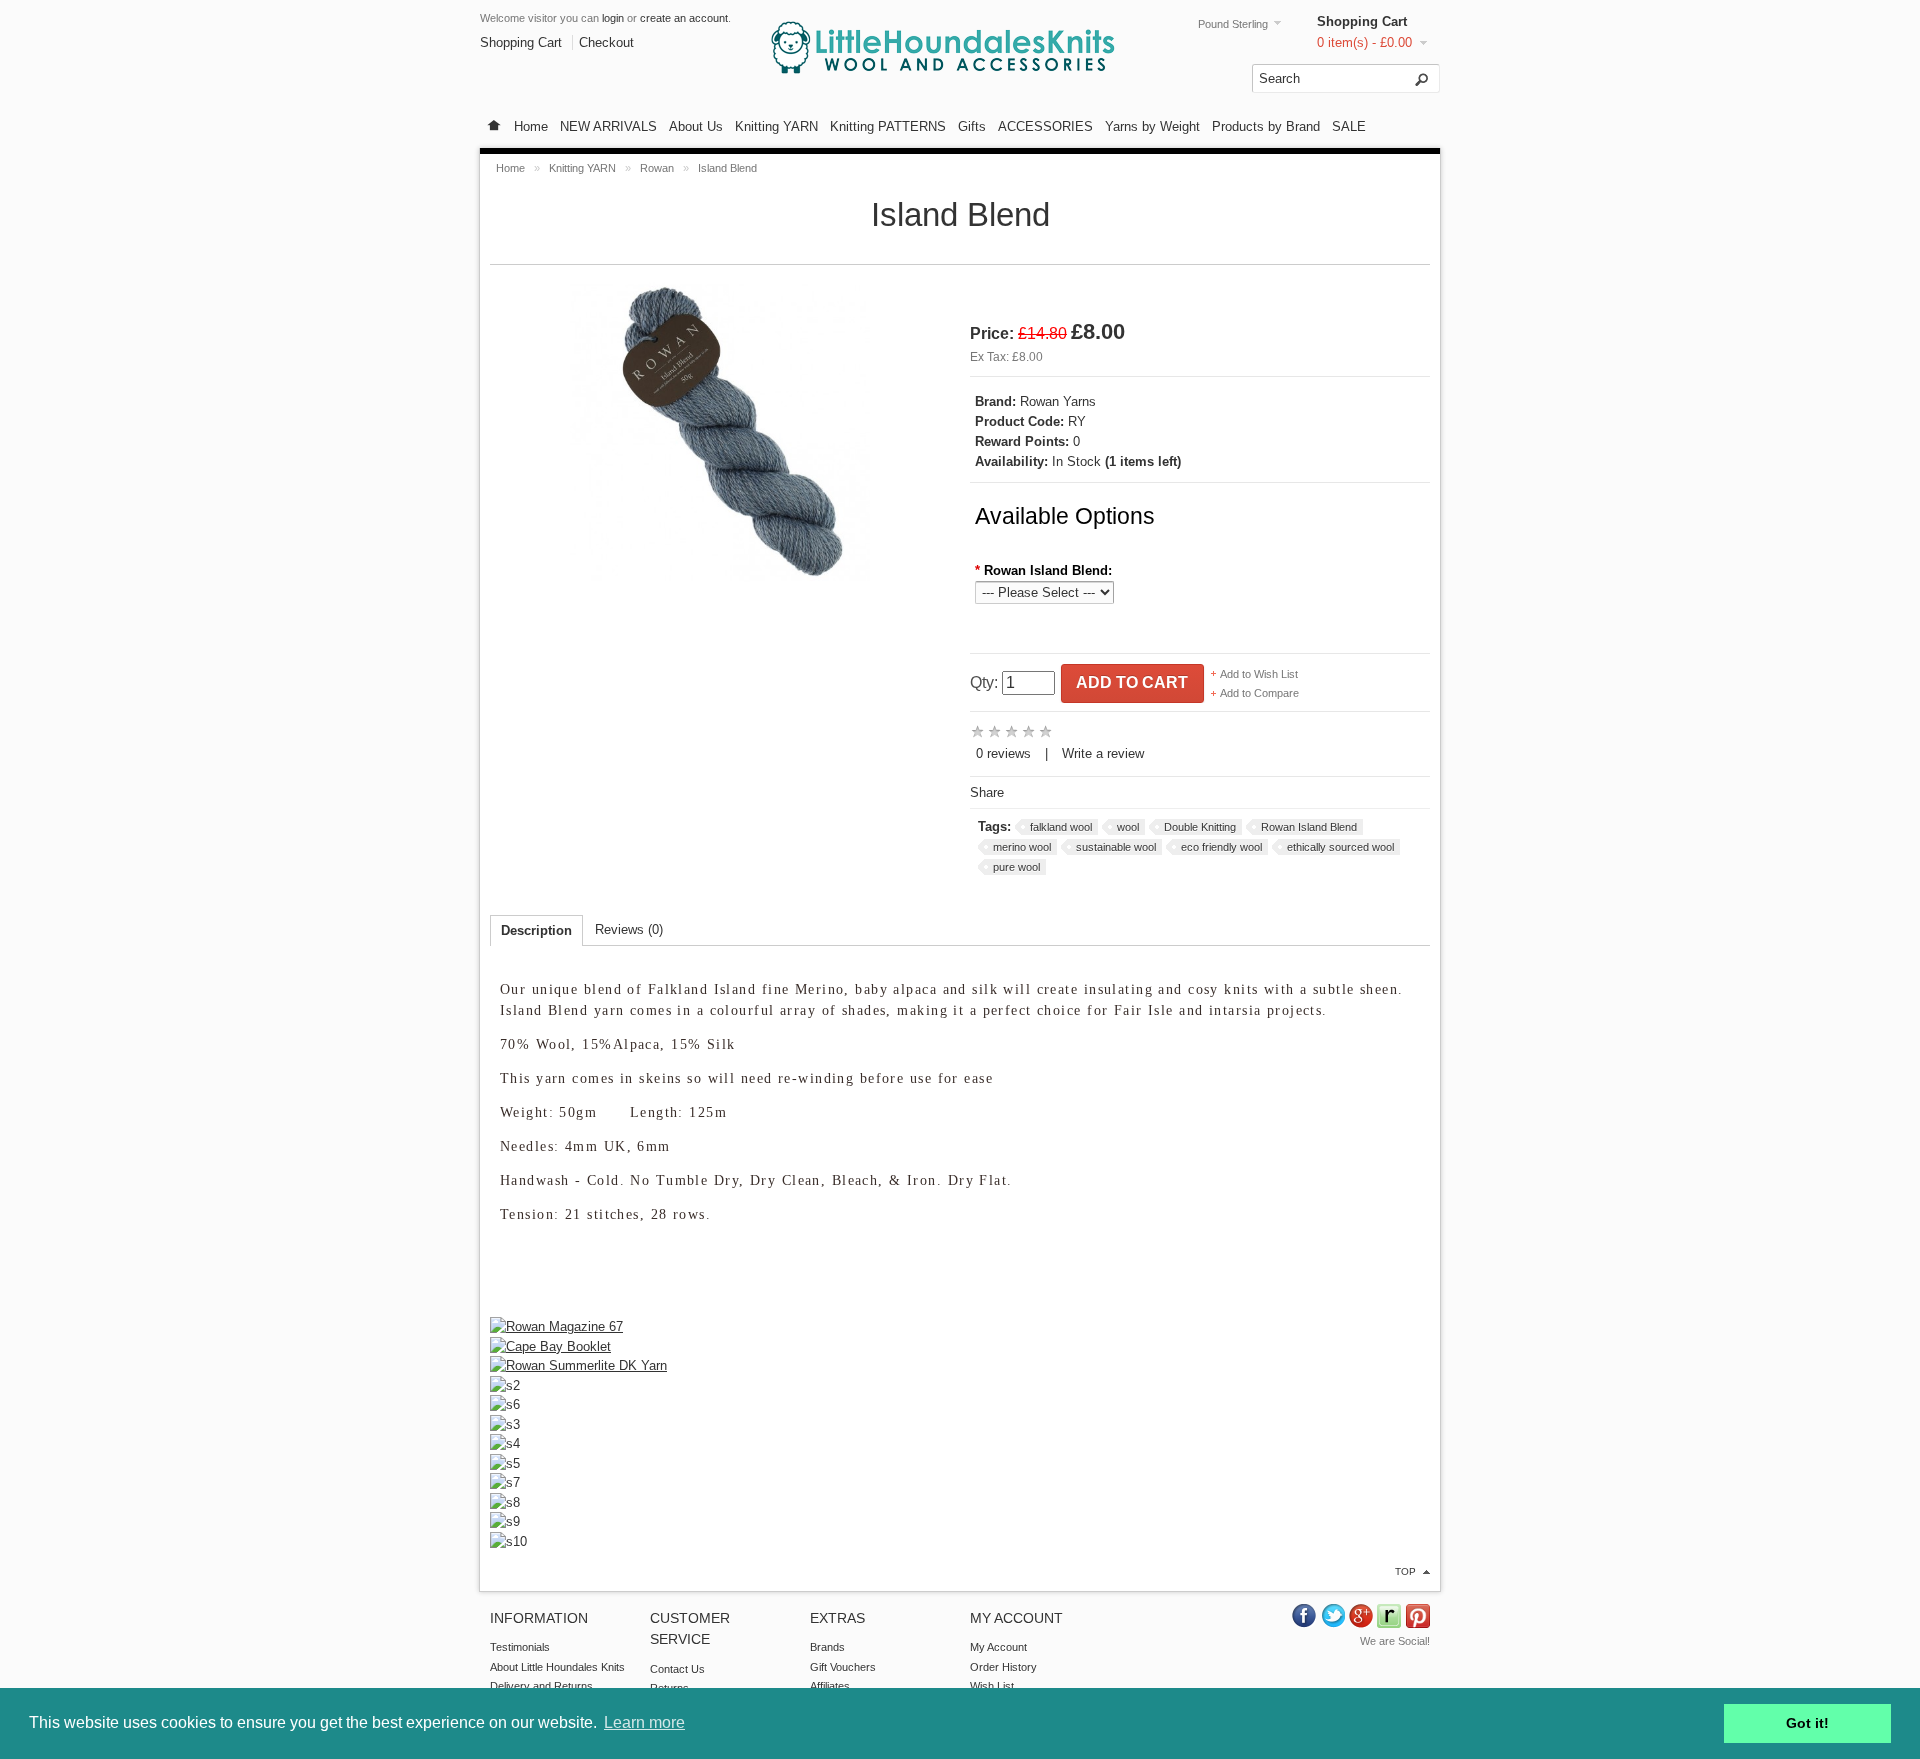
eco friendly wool (1221, 847)
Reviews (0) (629, 929)
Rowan (658, 168)
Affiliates (830, 1686)
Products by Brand (1266, 126)
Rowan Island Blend (1309, 827)
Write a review (1103, 753)
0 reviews (1003, 753)
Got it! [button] (1807, 1723)
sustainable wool (1116, 847)
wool (1128, 827)
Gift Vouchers (843, 1667)
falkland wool (1061, 827)
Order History (1003, 1667)
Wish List (992, 1686)
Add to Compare (1259, 693)
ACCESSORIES (1045, 126)
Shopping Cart (1362, 21)
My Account (998, 1647)
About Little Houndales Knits (557, 1667)
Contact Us (677, 1669)
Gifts (972, 126)
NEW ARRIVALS (608, 126)
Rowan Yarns (1058, 401)
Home (531, 126)
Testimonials (520, 1647)
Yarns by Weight (1152, 126)
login (613, 18)
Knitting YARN (776, 126)
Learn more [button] (644, 1722)
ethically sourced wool (1340, 847)
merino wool (1022, 847)
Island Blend (727, 168)
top (1405, 1571)
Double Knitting (1200, 827)
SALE (1349, 126)
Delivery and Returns (541, 1686)
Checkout (606, 42)
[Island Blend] (720, 583)
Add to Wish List (1259, 674)
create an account (684, 18)
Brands (827, 1647)
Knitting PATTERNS (888, 126)
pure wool (1016, 867)
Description (536, 930)
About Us (696, 126)
